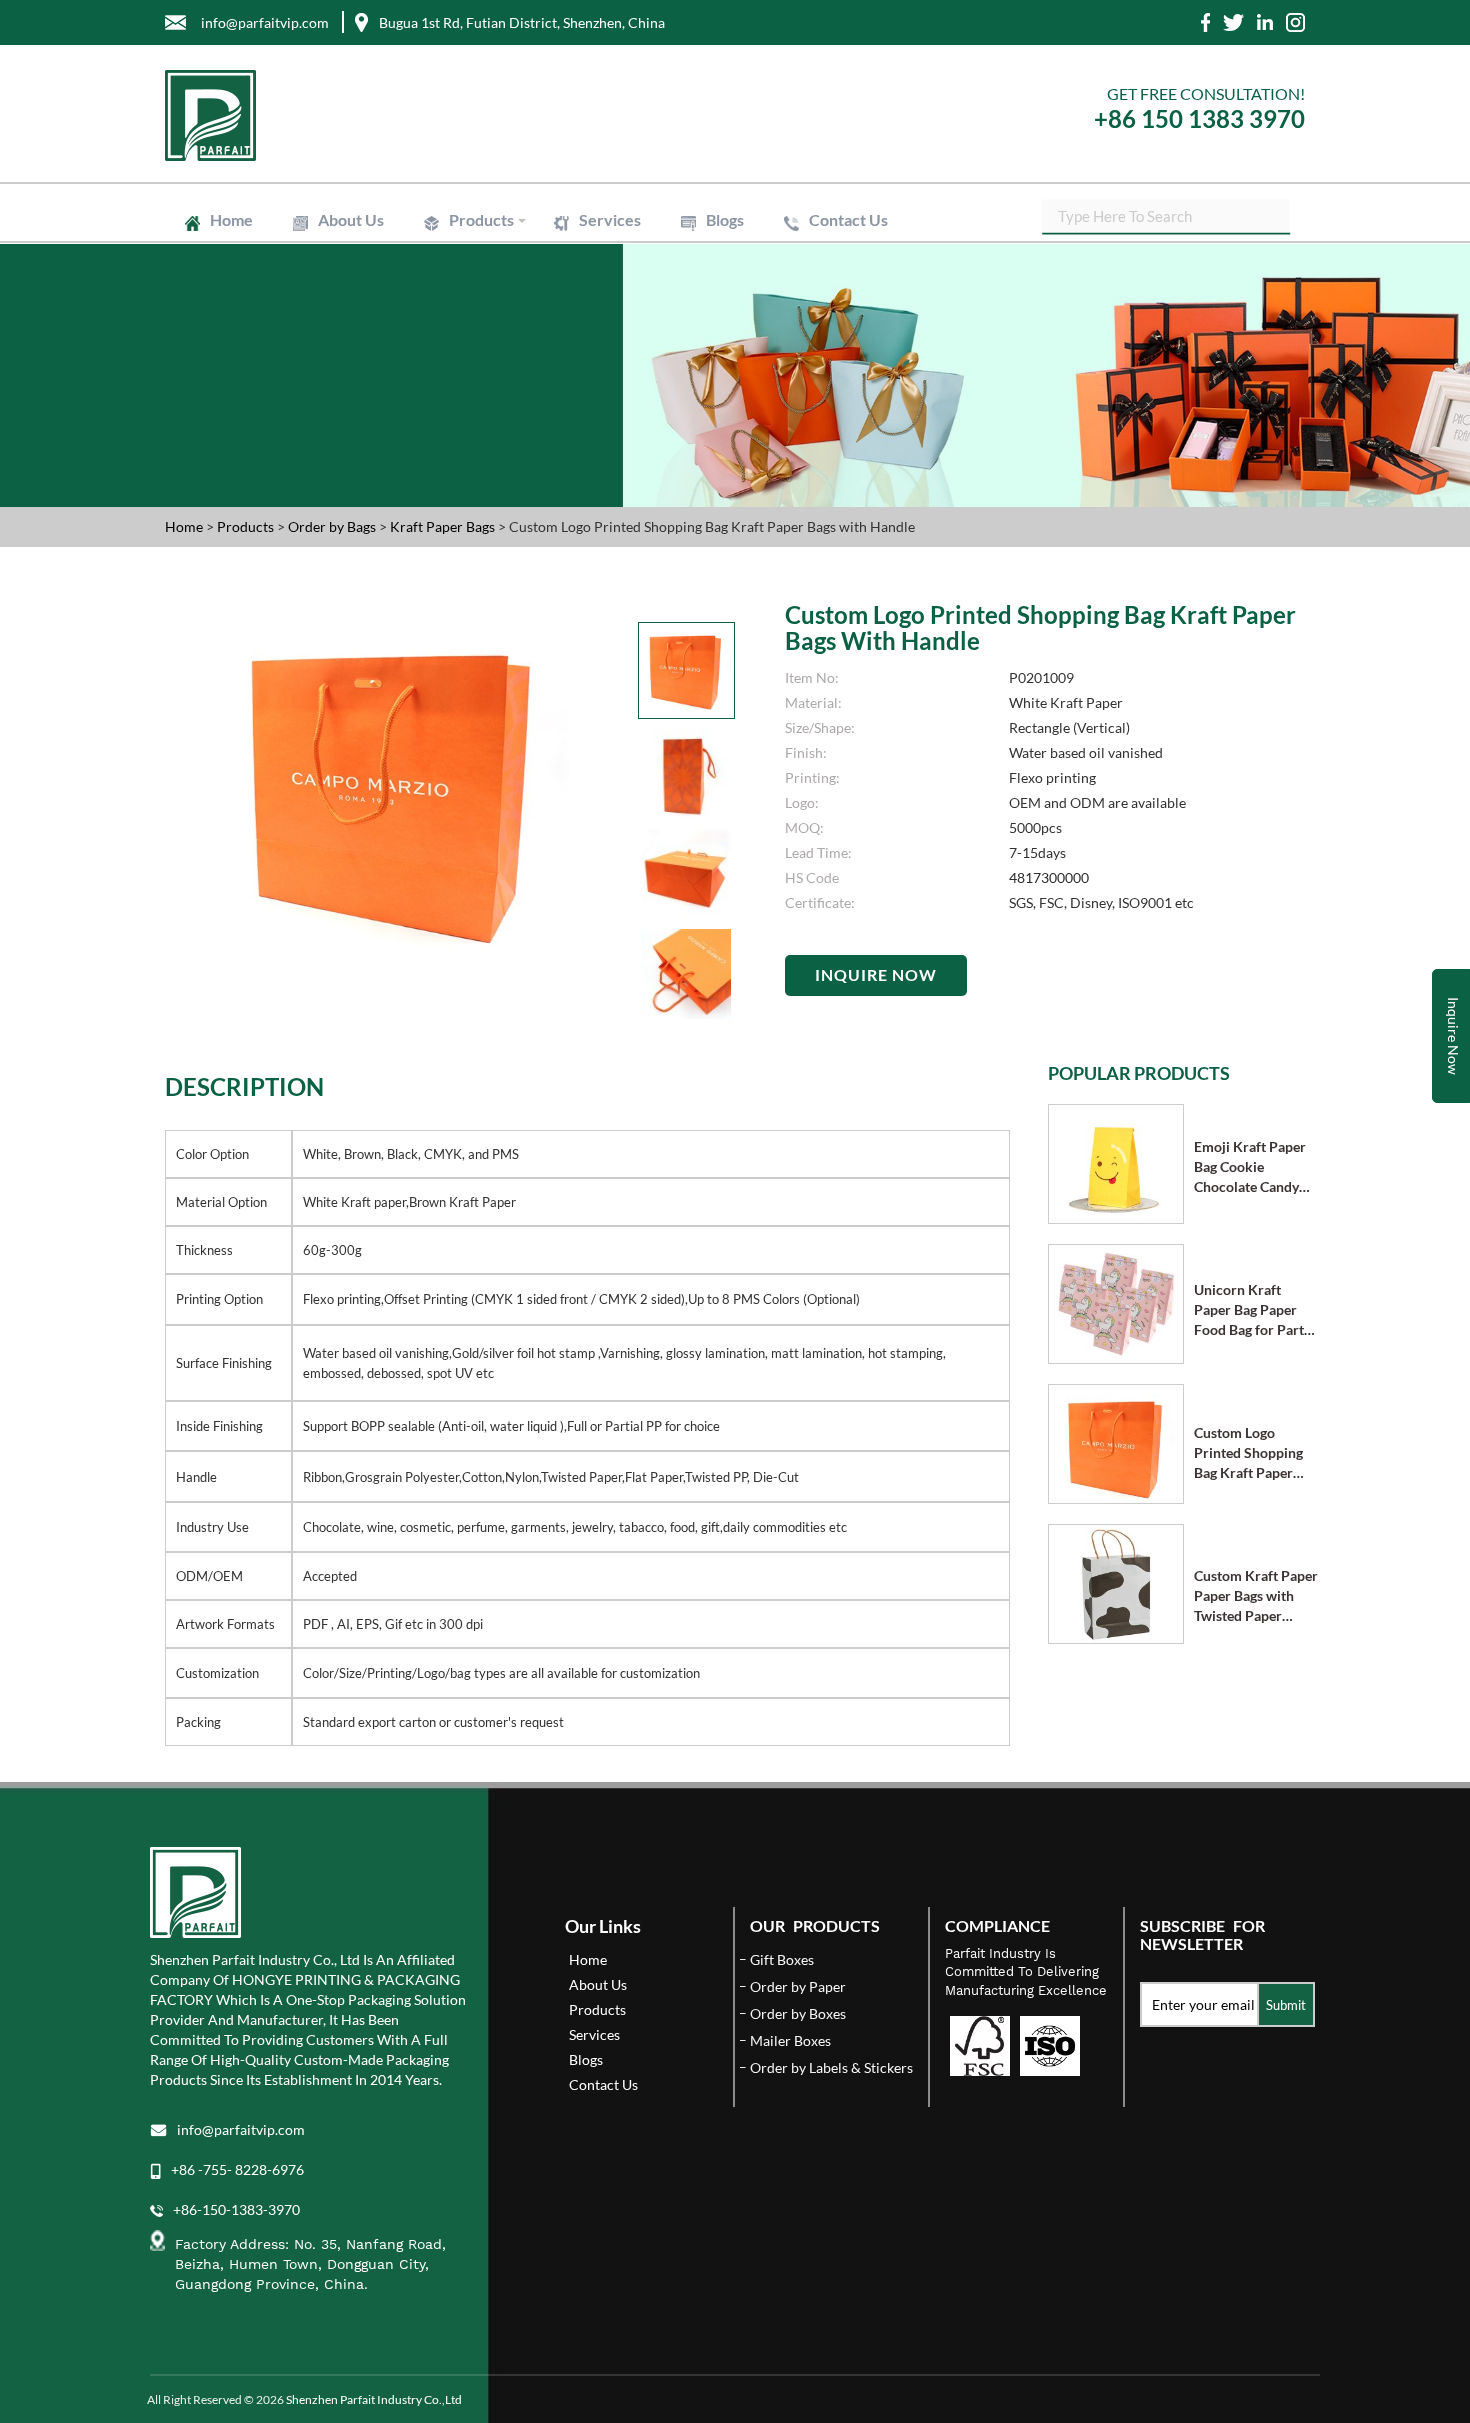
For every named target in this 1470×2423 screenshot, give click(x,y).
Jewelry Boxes (486, 272)
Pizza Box (672, 289)
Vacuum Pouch (686, 344)
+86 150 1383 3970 (1199, 118)
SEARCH (1275, 214)
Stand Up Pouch (491, 344)
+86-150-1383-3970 (236, 2209)
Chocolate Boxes (493, 280)
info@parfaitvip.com (241, 2129)
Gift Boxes (476, 254)
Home (231, 219)
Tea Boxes (475, 289)
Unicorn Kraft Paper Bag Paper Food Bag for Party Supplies (1252, 1310)
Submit (1286, 2005)
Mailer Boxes (483, 298)
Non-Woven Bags (495, 361)
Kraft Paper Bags (492, 317)
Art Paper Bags (685, 317)
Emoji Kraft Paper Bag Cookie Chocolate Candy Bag (1250, 1167)
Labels (465, 408)
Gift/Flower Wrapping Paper (721, 380)
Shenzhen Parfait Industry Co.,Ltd (374, 2399)
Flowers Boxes (685, 272)
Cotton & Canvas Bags (704, 361)
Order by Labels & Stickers (831, 2067)
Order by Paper (798, 1986)
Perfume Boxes (686, 263)
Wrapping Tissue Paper (509, 380)
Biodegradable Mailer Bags (519, 352)
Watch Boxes (681, 280)
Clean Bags (477, 335)
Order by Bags (333, 526)
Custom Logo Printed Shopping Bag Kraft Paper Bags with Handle (1248, 1453)
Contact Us (848, 219)
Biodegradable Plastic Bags (717, 352)
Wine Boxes (678, 254)
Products (481, 219)
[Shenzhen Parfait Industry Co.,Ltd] (442, 115)
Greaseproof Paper (499, 389)
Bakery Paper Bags (695, 326)
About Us (351, 219)
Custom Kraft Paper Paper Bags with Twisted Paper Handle (1256, 1596)
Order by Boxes (798, 2013)
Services (610, 219)
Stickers (667, 408)
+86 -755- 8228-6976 (237, 2169)
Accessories (678, 298)
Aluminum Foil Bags (699, 335)
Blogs (725, 219)
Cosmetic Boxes (490, 263)
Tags (460, 417)
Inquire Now (876, 974)
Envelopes (476, 326)
